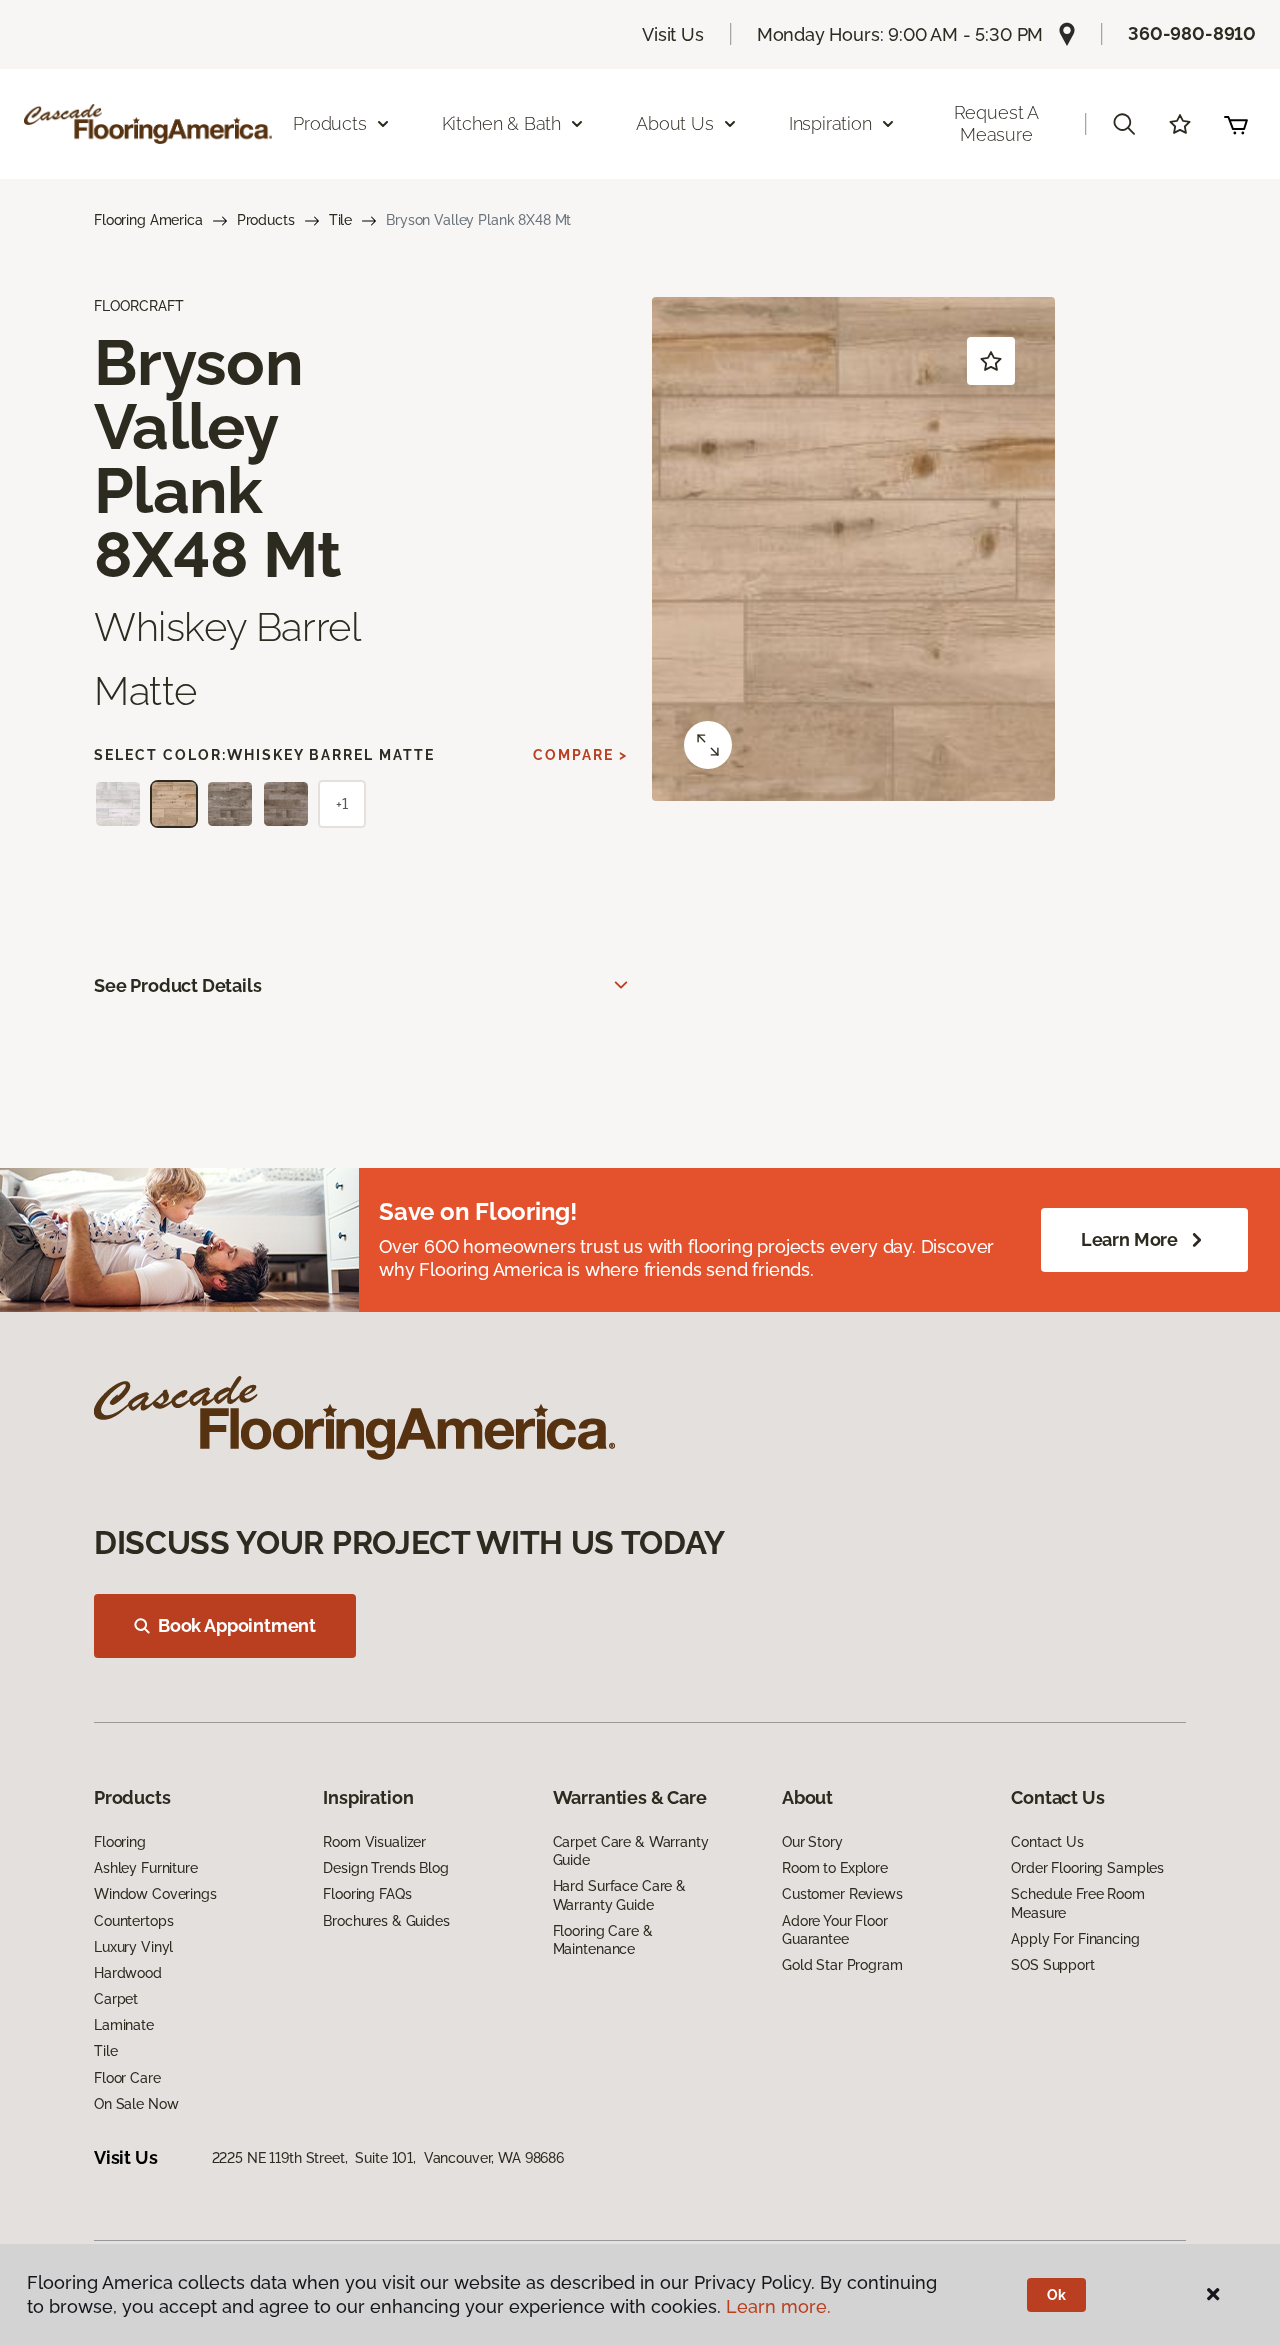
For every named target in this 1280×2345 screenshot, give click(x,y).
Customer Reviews (842, 1894)
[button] (1124, 124)
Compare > (580, 755)
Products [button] (330, 123)
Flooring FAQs (367, 1894)
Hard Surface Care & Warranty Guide (619, 1895)
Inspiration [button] (830, 123)
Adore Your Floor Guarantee (835, 1930)
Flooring (120, 1842)
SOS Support (1052, 1965)
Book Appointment (237, 1625)
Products (266, 220)
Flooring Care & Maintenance (603, 1940)
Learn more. (778, 2306)
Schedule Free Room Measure (1077, 1903)
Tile (340, 220)
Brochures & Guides (386, 1921)
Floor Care (127, 2078)
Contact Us (1047, 1842)
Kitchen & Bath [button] (501, 123)
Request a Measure (996, 123)
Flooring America (148, 220)
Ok (1056, 2295)
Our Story (812, 1842)
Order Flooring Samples (1087, 1868)
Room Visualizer (374, 1842)
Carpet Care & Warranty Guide (631, 1851)
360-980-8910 (1192, 33)
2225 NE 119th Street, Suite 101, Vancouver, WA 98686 (388, 2158)
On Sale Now (136, 2104)
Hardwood (128, 1973)
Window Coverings (155, 1894)
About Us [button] (675, 123)
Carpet (116, 1999)
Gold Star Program (842, 1965)
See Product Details (178, 985)
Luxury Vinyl (133, 1947)
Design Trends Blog (385, 1868)
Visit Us (673, 34)
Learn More (1129, 1239)
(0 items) (1236, 124)
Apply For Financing (1075, 1939)
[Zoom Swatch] (708, 745)
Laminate (124, 2025)
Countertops (133, 1921)
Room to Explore (835, 1868)
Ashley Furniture (146, 1868)
